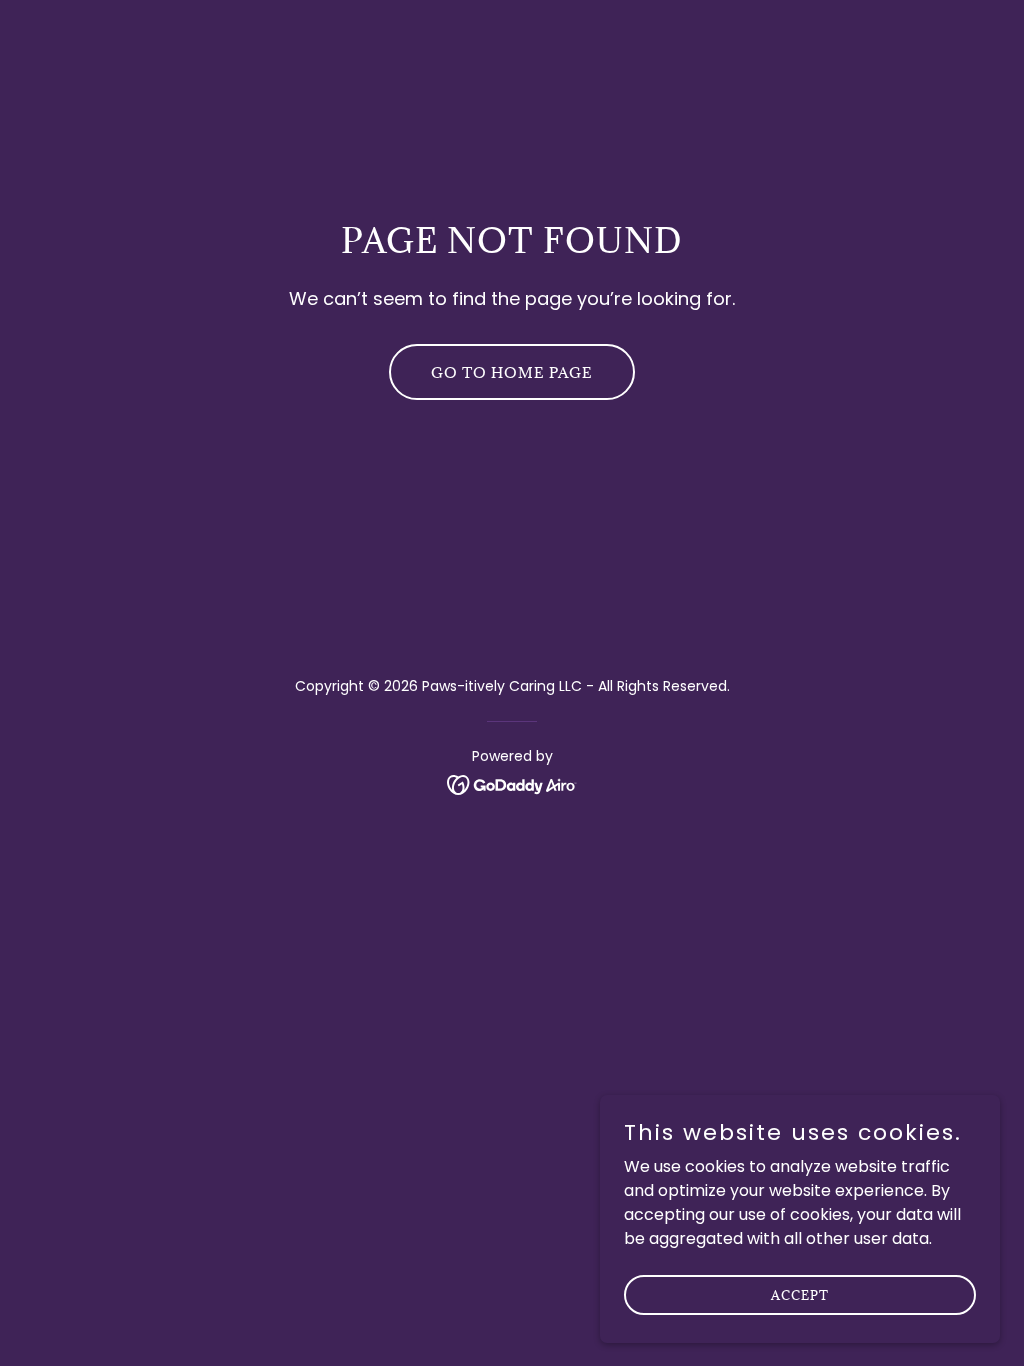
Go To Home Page (512, 372)
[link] (512, 783)
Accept (800, 1294)
